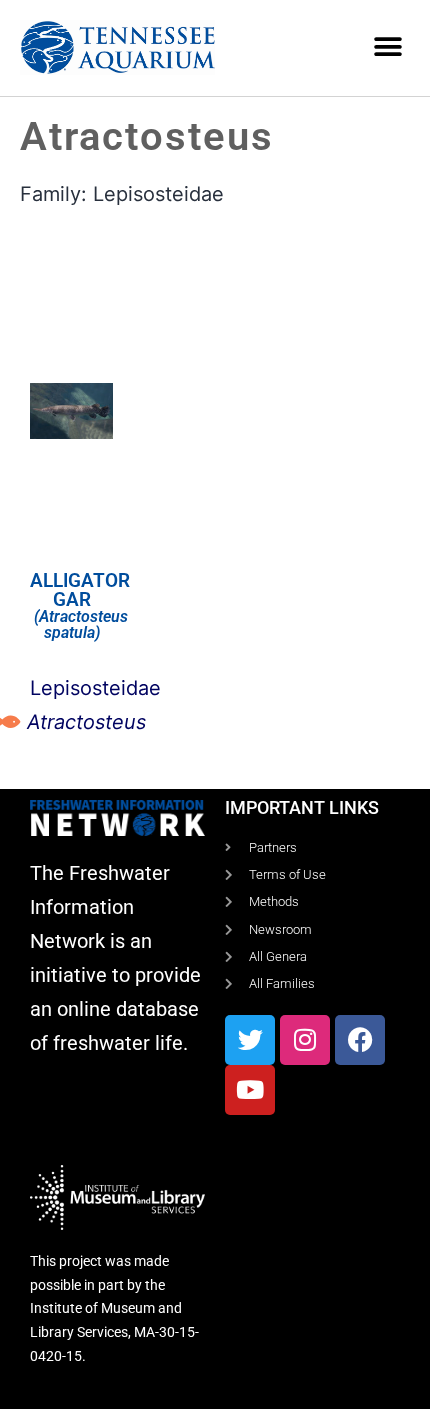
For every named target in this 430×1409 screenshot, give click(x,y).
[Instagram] (305, 1040)
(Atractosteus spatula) (79, 624)
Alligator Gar (80, 590)
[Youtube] (250, 1090)
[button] (387, 47)
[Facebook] (360, 1040)
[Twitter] (250, 1040)
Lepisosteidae (158, 194)
